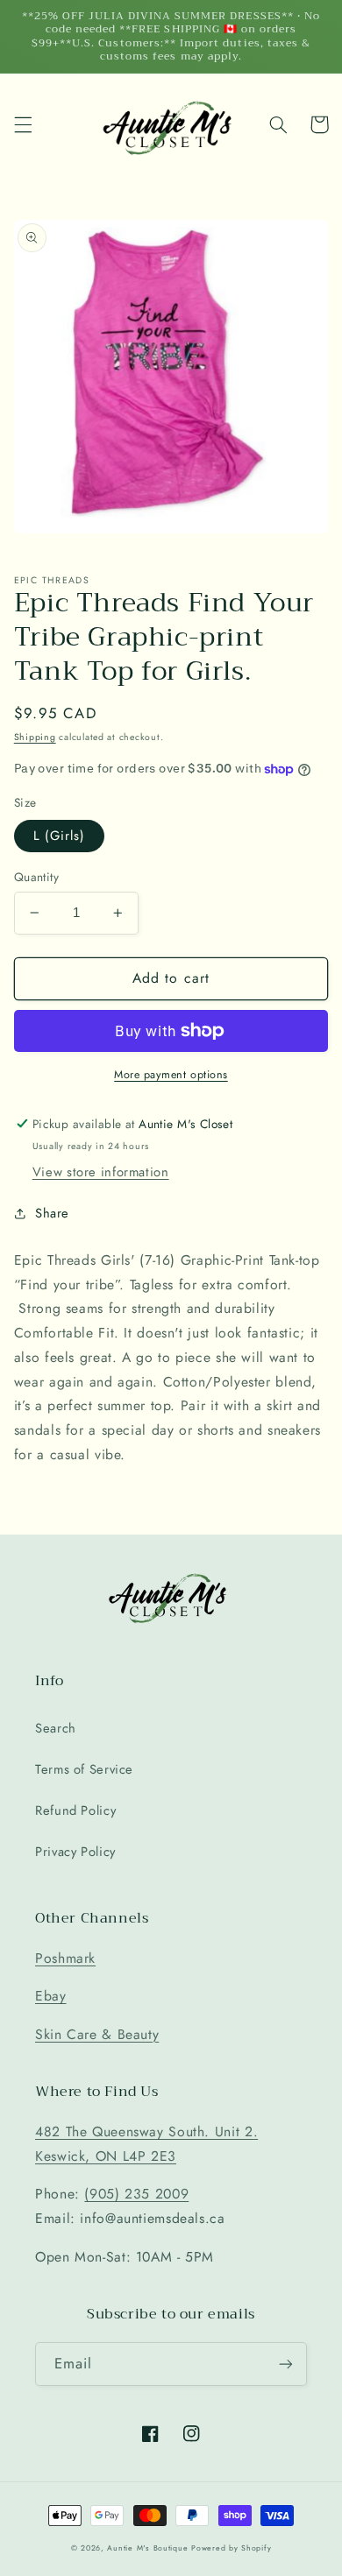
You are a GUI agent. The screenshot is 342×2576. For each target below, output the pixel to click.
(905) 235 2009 (136, 2194)
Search (56, 1728)
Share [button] (52, 1213)
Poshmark (65, 1958)
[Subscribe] (286, 2364)
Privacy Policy (75, 1852)
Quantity (36, 877)
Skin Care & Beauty (97, 2034)
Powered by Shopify (231, 2548)
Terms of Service (84, 1769)
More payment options (171, 1075)
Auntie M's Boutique (147, 2548)
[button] (23, 124)
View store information (101, 1172)
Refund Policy (75, 1810)
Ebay (51, 1996)
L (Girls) (59, 836)
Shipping (35, 737)
